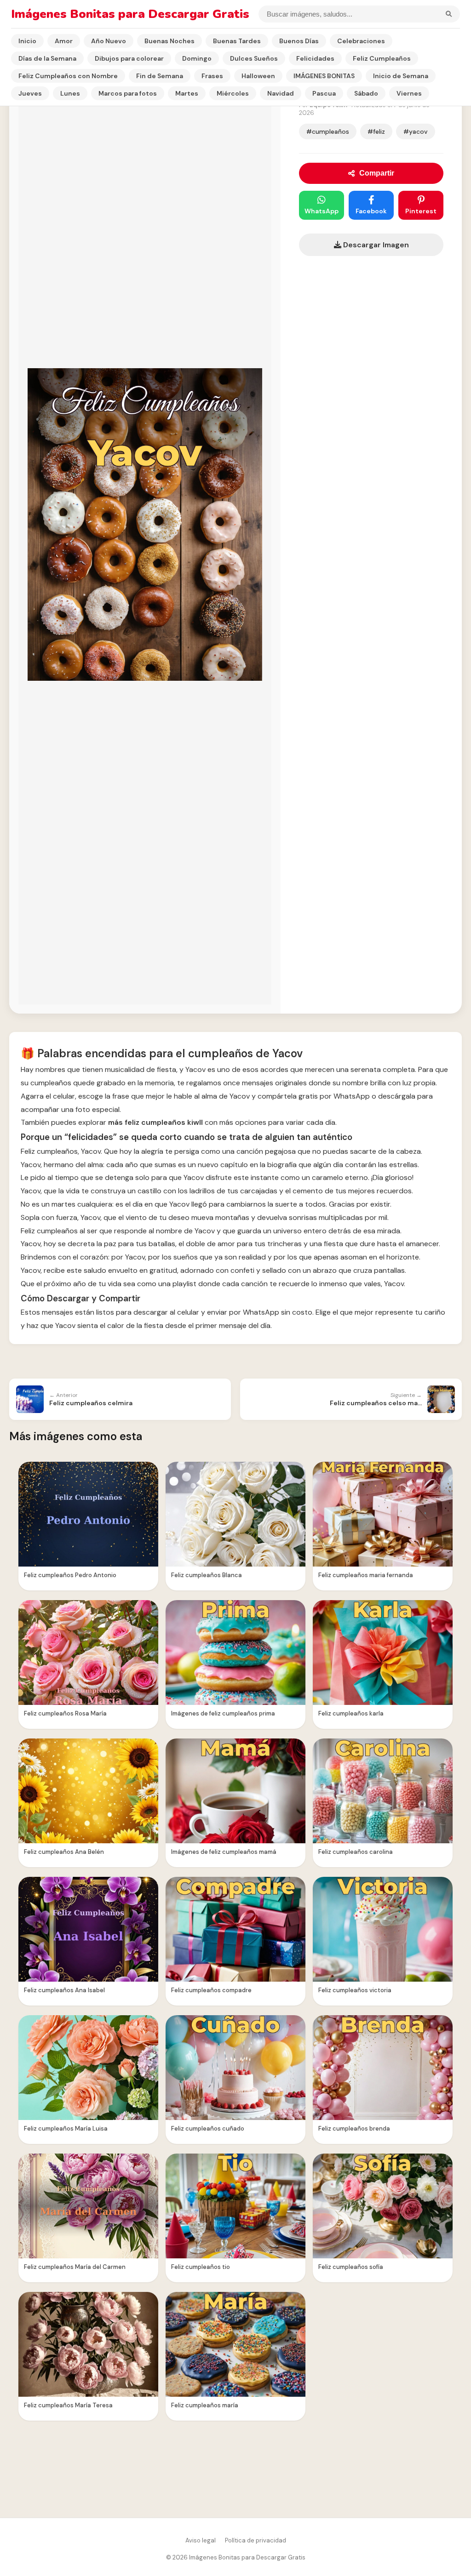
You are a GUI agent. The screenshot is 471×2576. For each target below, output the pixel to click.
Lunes (70, 93)
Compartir (377, 173)
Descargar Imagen (375, 245)
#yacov (416, 131)
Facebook (371, 211)
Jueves (30, 93)
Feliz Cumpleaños (382, 58)
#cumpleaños (328, 131)
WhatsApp (322, 211)
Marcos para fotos (128, 93)
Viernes (409, 93)
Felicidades (315, 58)
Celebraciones (361, 41)
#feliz (376, 131)
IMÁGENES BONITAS (324, 76)
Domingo (197, 58)
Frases (212, 76)
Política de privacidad (256, 2540)
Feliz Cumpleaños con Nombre (68, 76)
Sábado (366, 93)
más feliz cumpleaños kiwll (155, 1122)
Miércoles (233, 93)
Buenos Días (299, 41)
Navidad (281, 93)
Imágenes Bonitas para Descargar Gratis (130, 14)
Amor (64, 41)
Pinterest (421, 211)
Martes (187, 93)
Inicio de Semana (401, 76)
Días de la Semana (47, 58)
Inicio (27, 41)
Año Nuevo (109, 41)
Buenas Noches (169, 41)
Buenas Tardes (237, 41)
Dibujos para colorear (129, 58)
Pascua (324, 93)
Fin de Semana (160, 76)
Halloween (258, 76)
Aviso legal (201, 2540)
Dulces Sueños (254, 58)
